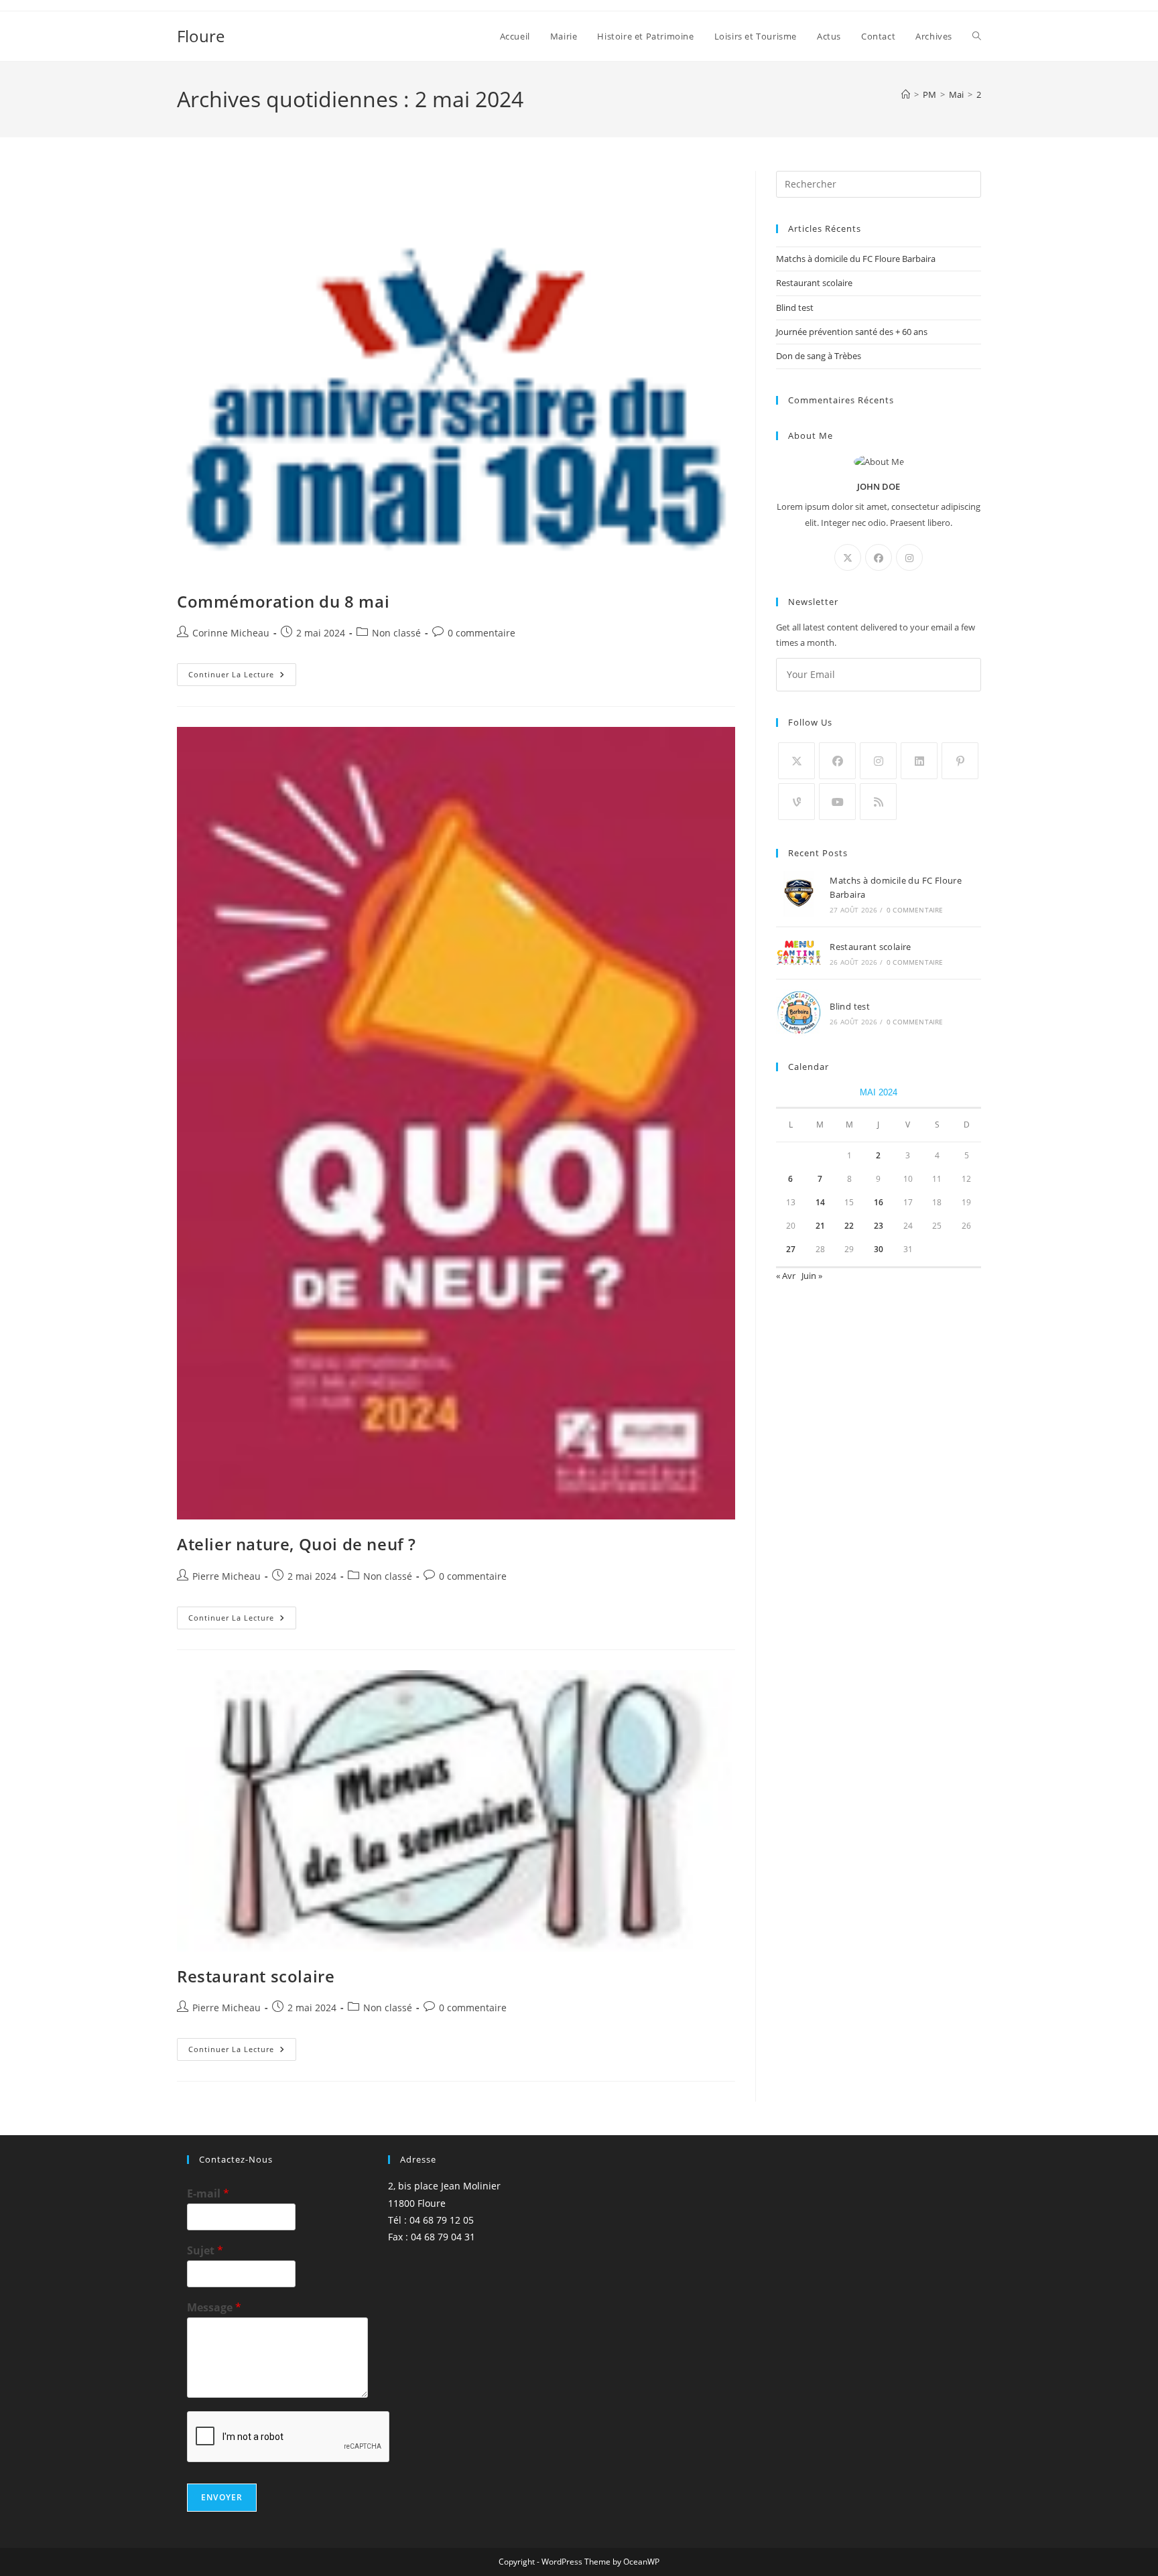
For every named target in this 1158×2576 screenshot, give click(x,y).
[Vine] (796, 802)
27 (791, 1249)
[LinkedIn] (919, 761)
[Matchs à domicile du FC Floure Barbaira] (799, 894)
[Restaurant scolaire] (799, 953)
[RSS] (878, 802)
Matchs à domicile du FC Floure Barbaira (856, 259)
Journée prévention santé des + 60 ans (852, 332)
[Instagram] (909, 557)
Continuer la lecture (242, 677)
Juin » (812, 1276)
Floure (201, 36)
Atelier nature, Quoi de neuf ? (297, 1544)
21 (820, 1226)
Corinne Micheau (231, 633)
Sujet (205, 2251)
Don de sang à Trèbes (819, 356)
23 (879, 1226)
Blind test (795, 308)
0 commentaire (481, 633)
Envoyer (222, 2497)
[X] (848, 557)
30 (879, 1249)
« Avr (786, 1276)
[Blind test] (799, 1013)
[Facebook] (879, 557)
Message (214, 2308)
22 (849, 1226)
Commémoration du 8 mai (283, 601)
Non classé (396, 633)
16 (879, 1202)
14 (820, 1202)
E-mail (208, 2194)
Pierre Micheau (227, 1576)
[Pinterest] (960, 761)
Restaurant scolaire (256, 1976)
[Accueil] (906, 94)
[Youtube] (837, 802)
